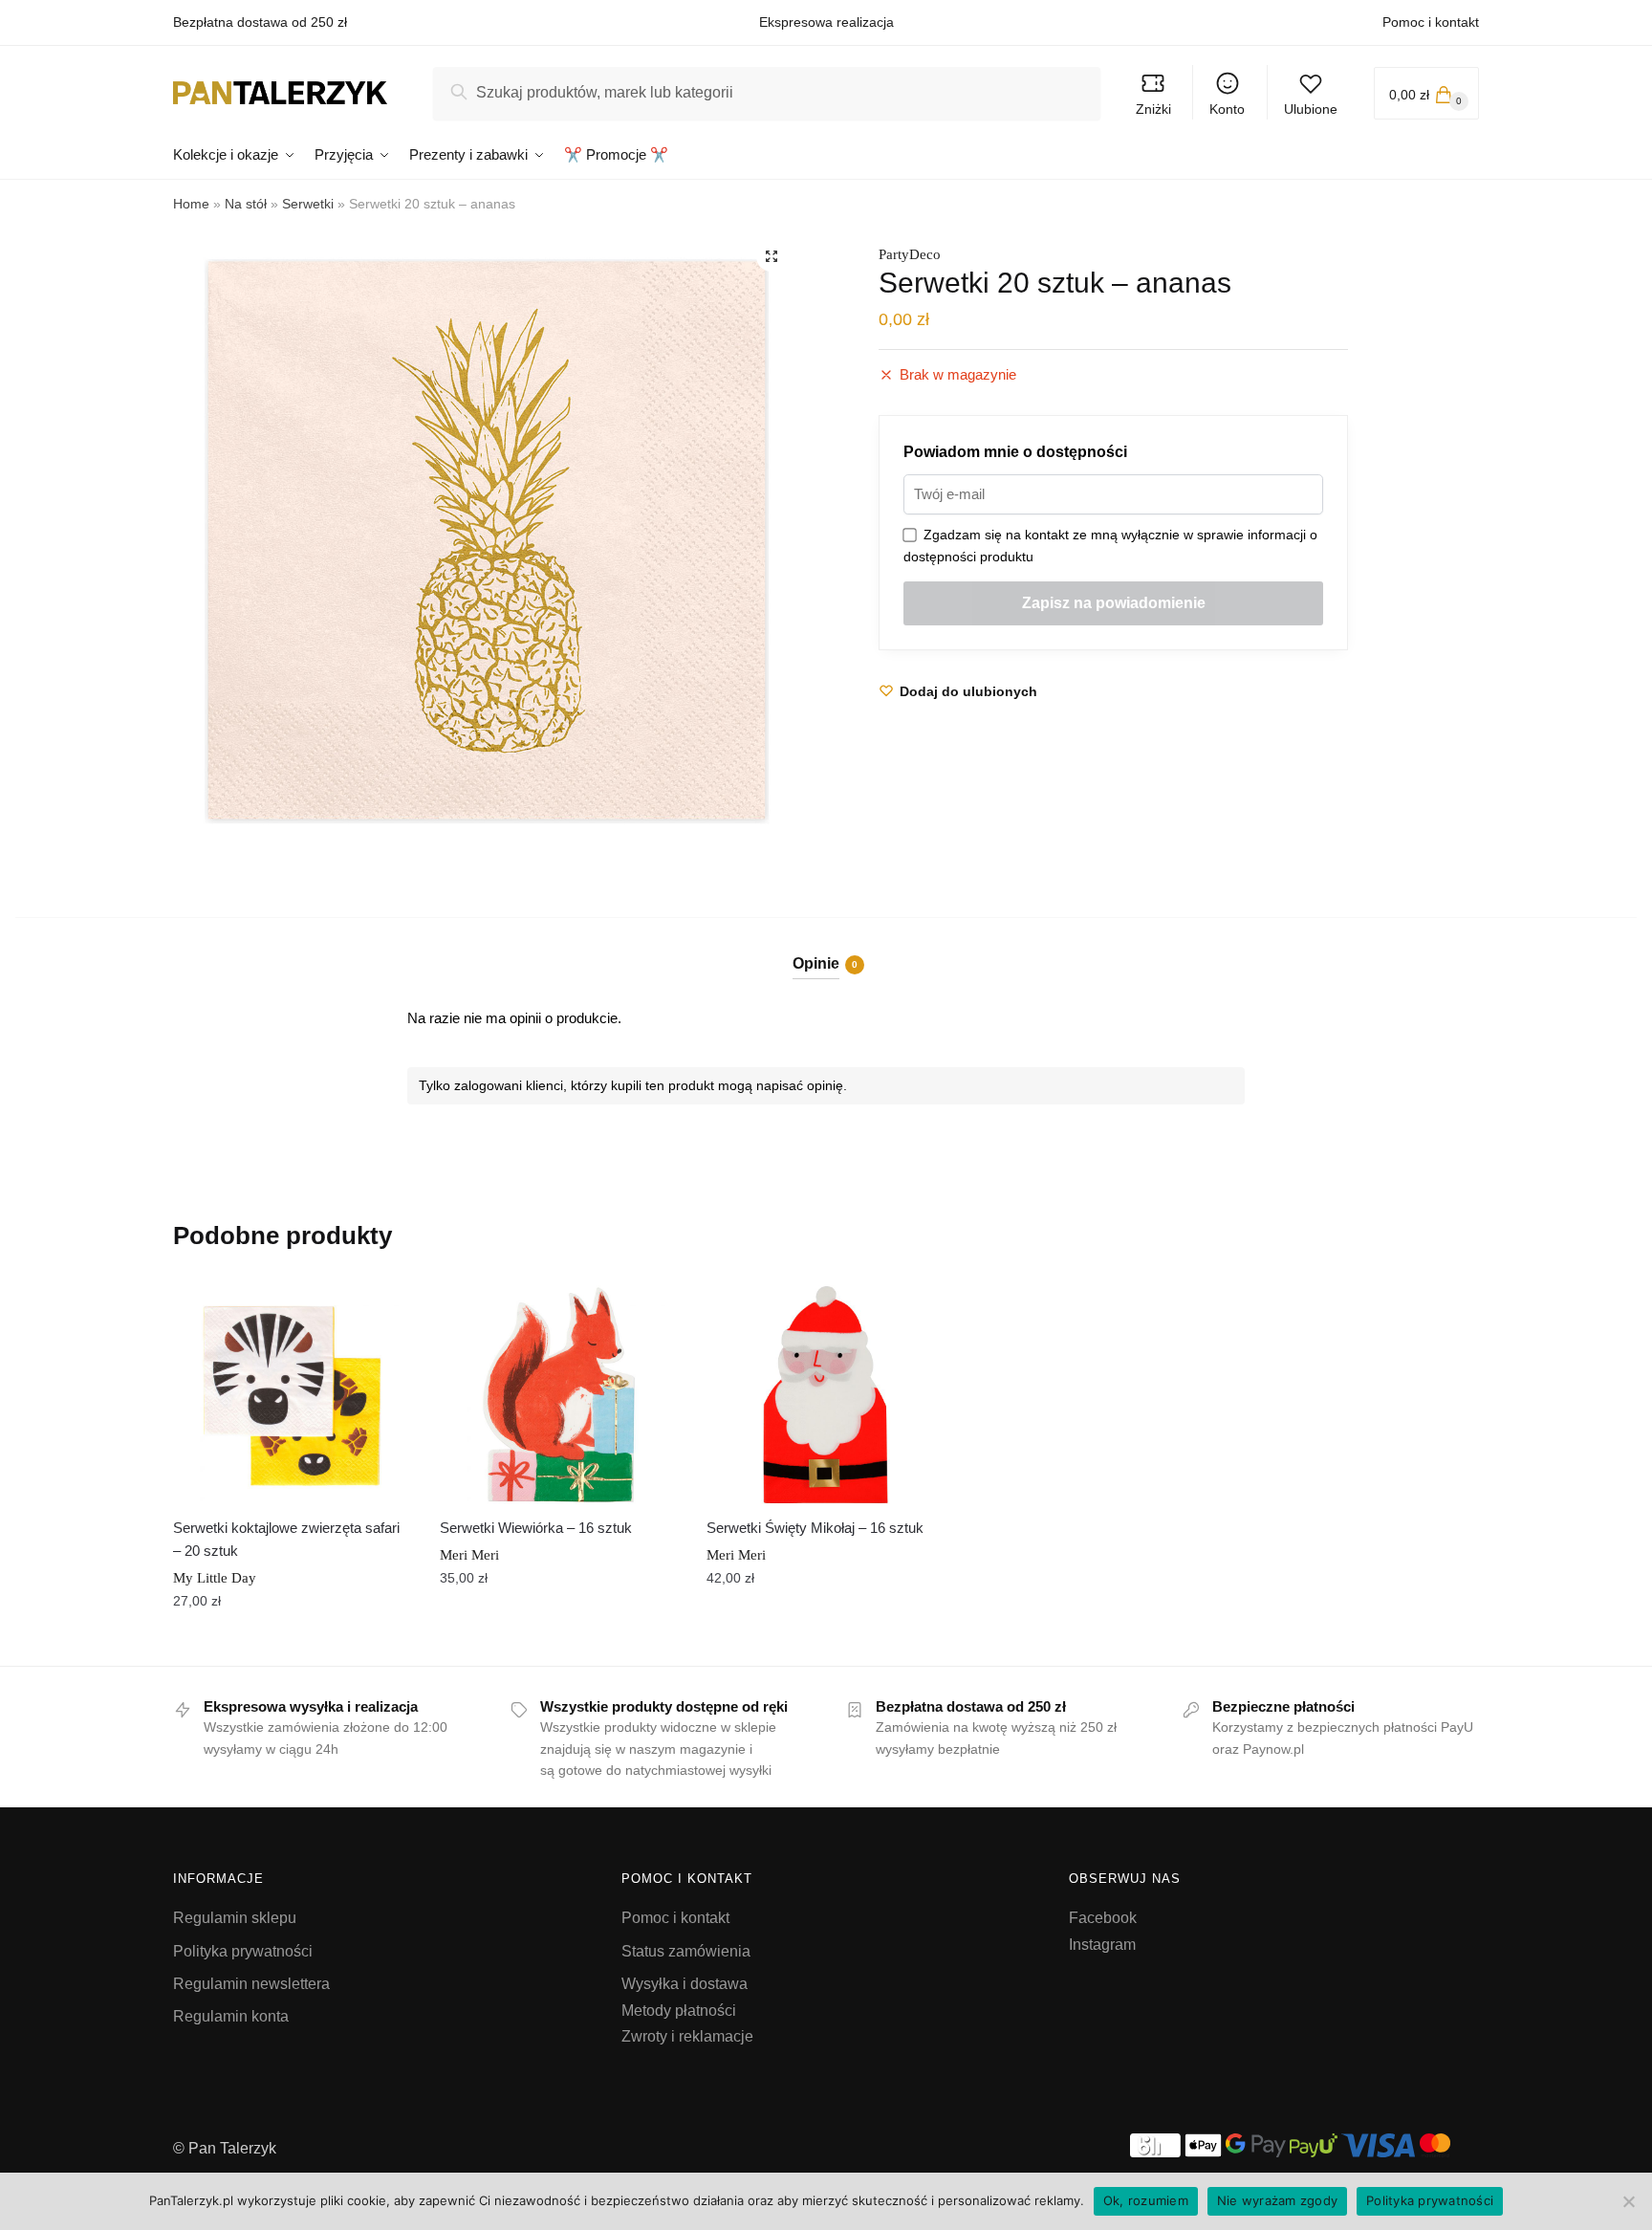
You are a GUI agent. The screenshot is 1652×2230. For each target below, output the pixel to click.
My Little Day (215, 1578)
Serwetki (308, 204)
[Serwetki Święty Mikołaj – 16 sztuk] (826, 1395)
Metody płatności (679, 2011)
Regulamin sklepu (235, 1918)
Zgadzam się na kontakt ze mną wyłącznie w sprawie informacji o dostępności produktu (1110, 546)
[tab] (826, 948)
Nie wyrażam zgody (1277, 2200)
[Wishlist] (382, 1304)
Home (191, 204)
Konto (1227, 109)
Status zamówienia (686, 1951)
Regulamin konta (231, 2016)
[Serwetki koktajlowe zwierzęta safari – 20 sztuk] (292, 1395)
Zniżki (1153, 109)
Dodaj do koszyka (292, 1644)
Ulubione (1311, 109)
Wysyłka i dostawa (685, 1984)
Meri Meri (469, 1555)
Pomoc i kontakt (1431, 22)
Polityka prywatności (243, 1951)
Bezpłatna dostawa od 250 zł (260, 22)
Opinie (816, 963)
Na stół (246, 204)
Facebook (1103, 1918)
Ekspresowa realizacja (826, 22)
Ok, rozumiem (1146, 2200)
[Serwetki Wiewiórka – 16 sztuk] (559, 1395)
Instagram (1102, 1945)
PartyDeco (910, 254)
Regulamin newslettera (251, 1984)
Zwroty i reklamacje (687, 2036)
